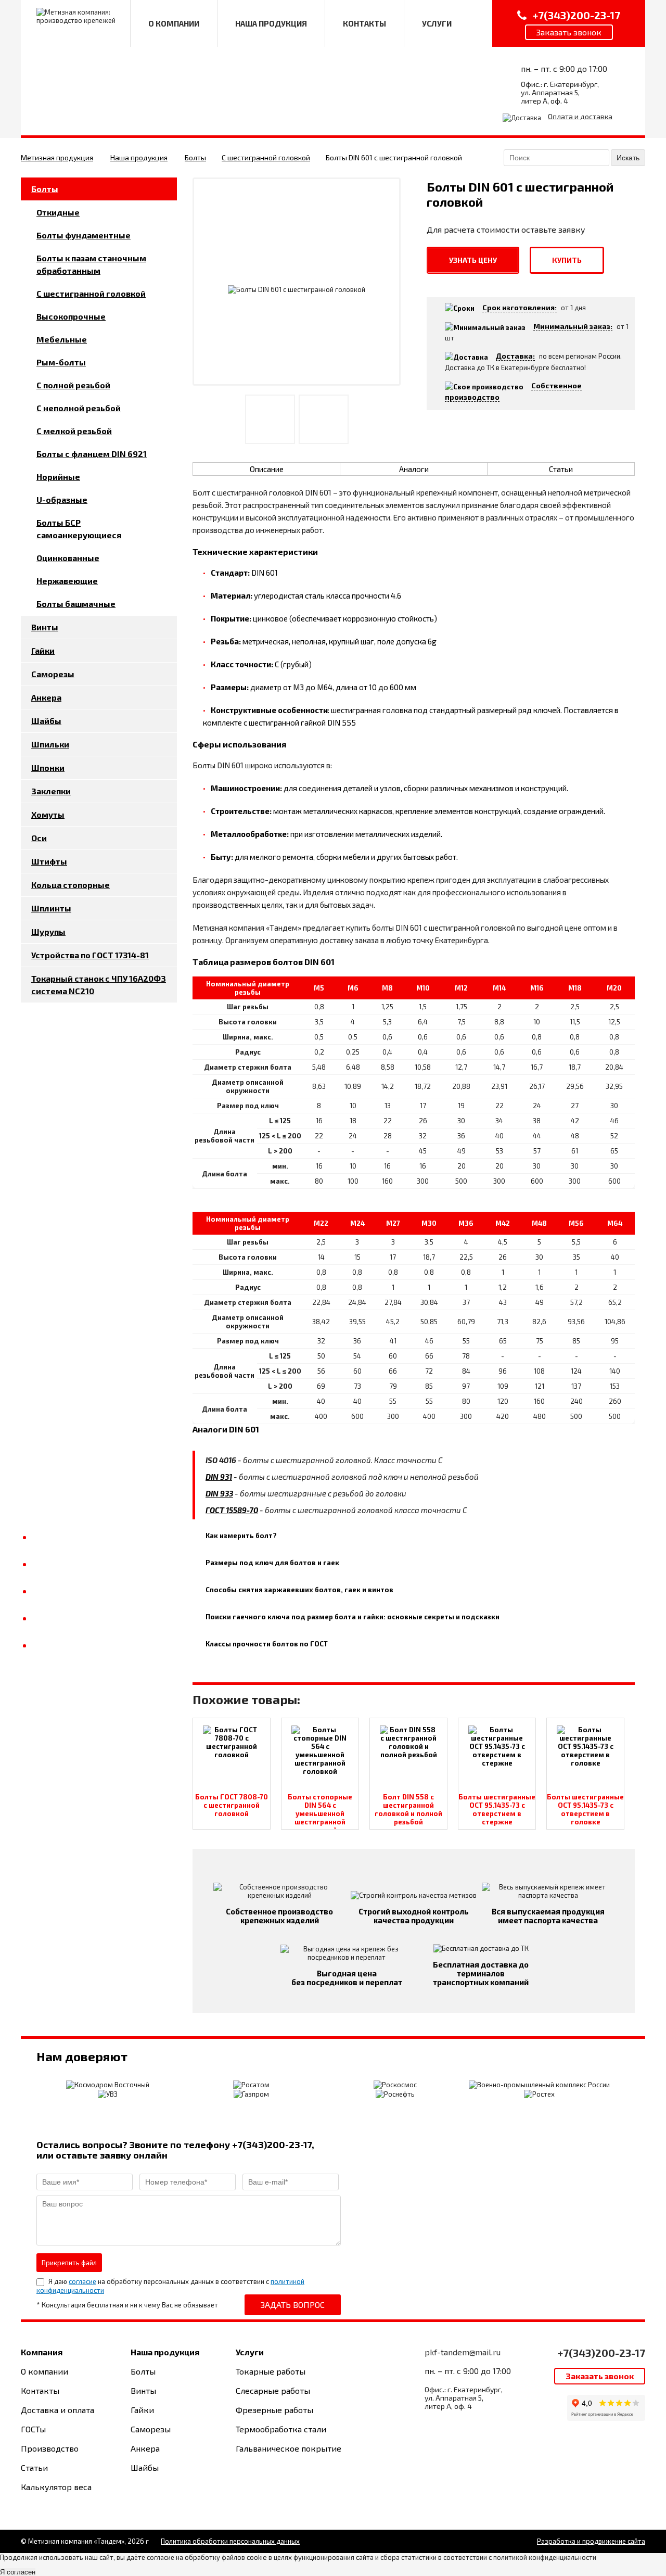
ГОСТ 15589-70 (232, 1510)
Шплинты (51, 908)
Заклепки (51, 791)
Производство (50, 2448)
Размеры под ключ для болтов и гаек (272, 1563)
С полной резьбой (73, 385)
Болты (195, 157)
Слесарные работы (273, 2390)
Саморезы (53, 674)
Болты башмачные (76, 604)
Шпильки (50, 744)
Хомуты (48, 814)
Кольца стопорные (71, 885)
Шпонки (48, 767)
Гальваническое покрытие (289, 2448)
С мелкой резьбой (74, 431)
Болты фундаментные (84, 235)
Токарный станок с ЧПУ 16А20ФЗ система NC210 (99, 985)
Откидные (58, 212)
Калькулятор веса (56, 2487)
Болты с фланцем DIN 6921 (92, 454)
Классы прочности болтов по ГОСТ (267, 1644)
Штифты (49, 861)
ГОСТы (33, 2429)
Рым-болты (61, 362)
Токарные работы (271, 2371)
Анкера (46, 697)
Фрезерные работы (274, 2410)
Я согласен (18, 2572)
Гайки (43, 650)
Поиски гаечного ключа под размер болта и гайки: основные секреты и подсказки (353, 1617)
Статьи (561, 469)
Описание (267, 469)
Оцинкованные (68, 558)
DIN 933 (219, 1493)
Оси (39, 838)
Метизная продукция (57, 157)
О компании (44, 2371)
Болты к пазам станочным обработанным (91, 264)
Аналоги (414, 469)
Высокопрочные (71, 316)
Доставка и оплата (57, 2410)
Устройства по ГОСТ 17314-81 (90, 955)
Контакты (40, 2390)
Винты (45, 627)
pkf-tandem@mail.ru (463, 2352)
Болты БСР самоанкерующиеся (79, 529)
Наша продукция (139, 157)
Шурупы (48, 931)
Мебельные (62, 339)
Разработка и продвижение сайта (591, 2541)
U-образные (62, 499)
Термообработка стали (281, 2429)
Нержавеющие (67, 581)
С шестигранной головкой (266, 157)
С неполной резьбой (79, 408)
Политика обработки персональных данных (230, 2541)
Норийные (58, 477)
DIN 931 (219, 1477)
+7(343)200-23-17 (601, 2353)
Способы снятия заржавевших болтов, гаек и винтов (299, 1590)
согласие (82, 2281)
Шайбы (46, 721)
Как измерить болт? (241, 1536)
